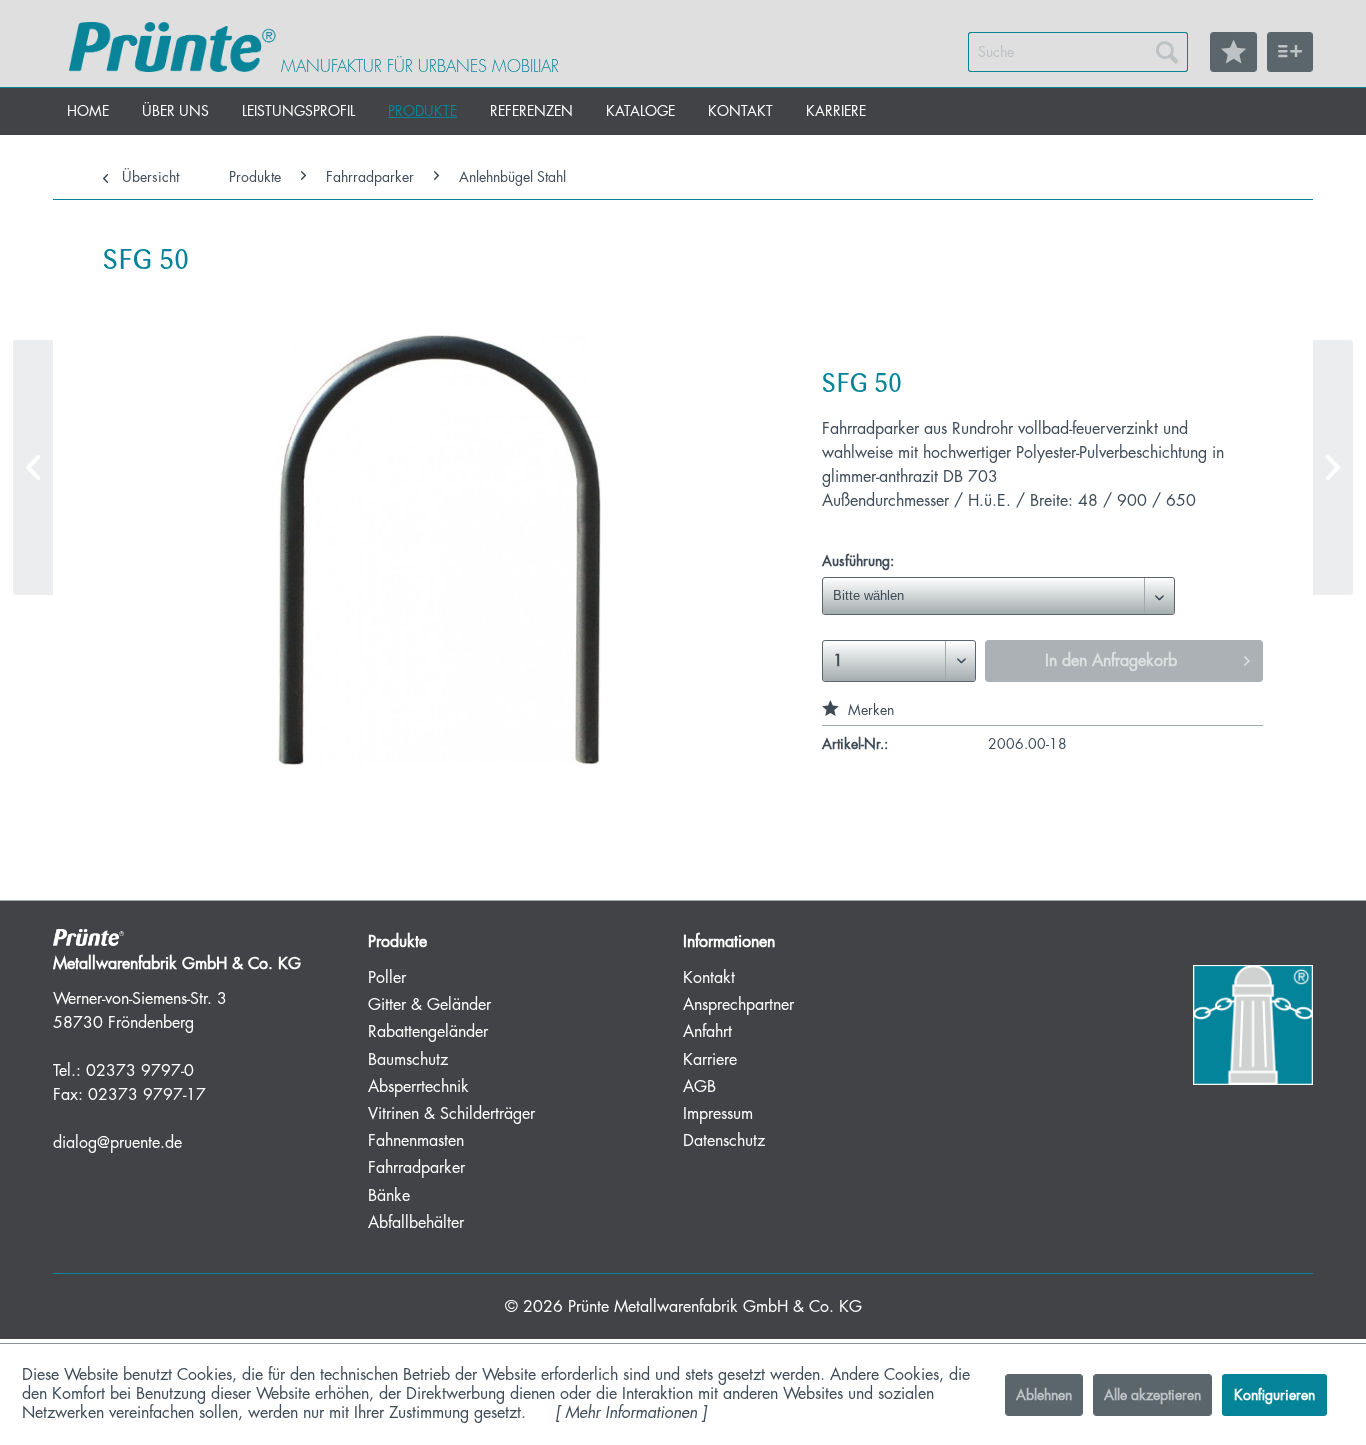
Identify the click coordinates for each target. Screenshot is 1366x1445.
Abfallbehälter (416, 1223)
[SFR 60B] (33, 467)
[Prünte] (172, 47)
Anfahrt (707, 1032)
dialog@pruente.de (117, 1143)
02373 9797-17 (147, 1095)
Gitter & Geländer (429, 1005)
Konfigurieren (1274, 1395)
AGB (699, 1087)
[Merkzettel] (1233, 52)
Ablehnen (1044, 1395)
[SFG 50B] (1333, 467)
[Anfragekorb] (1290, 52)
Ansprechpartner (738, 1005)
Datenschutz (724, 1141)
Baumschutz (408, 1060)
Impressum (718, 1114)
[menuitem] (1078, 52)
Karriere (710, 1060)
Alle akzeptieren (1152, 1395)
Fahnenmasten (416, 1141)
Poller (387, 978)
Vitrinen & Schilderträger (451, 1114)
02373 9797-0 (140, 1071)
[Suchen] (1167, 52)
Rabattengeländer (428, 1032)
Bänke (389, 1196)
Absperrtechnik (418, 1087)
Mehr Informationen (631, 1413)
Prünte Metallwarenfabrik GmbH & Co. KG (715, 1307)
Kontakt (709, 978)
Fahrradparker (416, 1168)
